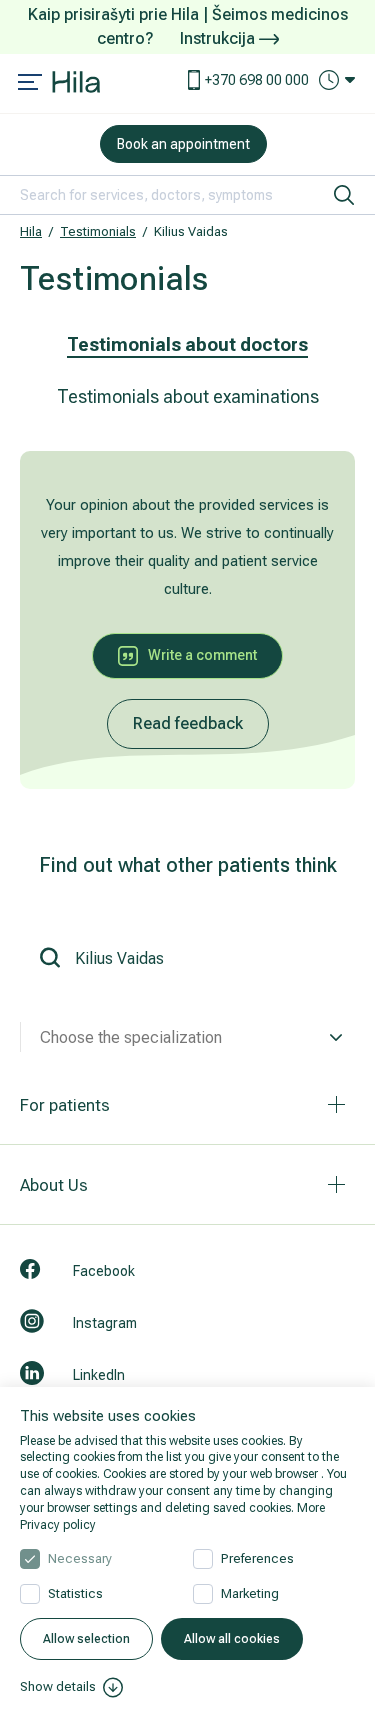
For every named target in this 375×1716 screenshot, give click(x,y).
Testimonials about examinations (188, 396)
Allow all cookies (232, 1639)
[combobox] (187, 1038)
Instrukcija (219, 38)
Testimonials (98, 231)
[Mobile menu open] (30, 84)
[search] (344, 195)
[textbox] (187, 1038)
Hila (31, 231)
